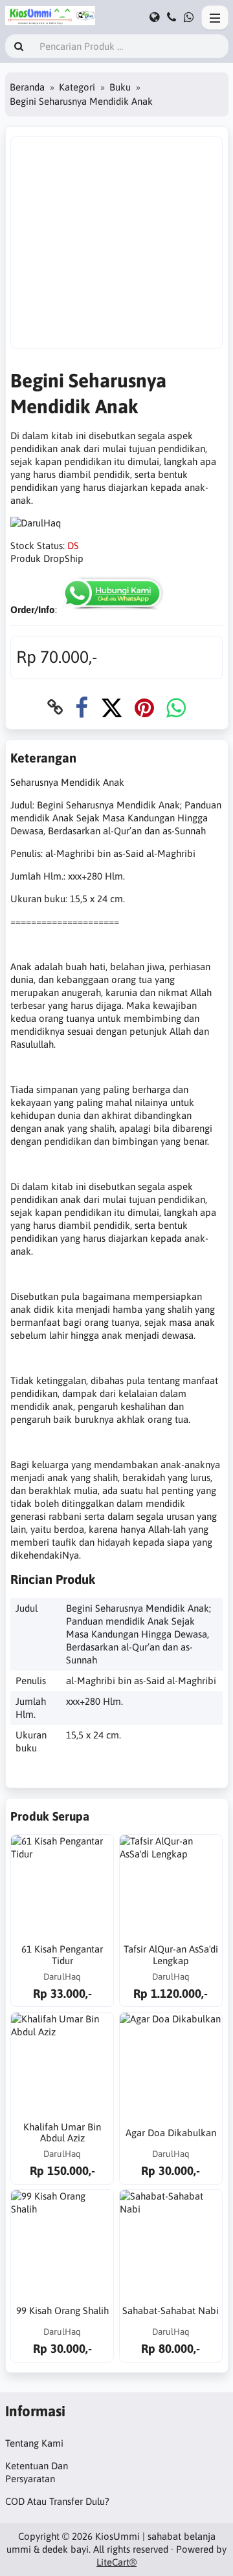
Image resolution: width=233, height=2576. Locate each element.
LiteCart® (116, 2562)
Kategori (77, 87)
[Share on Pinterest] (144, 707)
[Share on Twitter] (112, 707)
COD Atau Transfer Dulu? (57, 2501)
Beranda (27, 87)
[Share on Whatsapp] (176, 707)
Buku (120, 87)
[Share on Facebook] (82, 707)
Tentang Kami (34, 2443)
